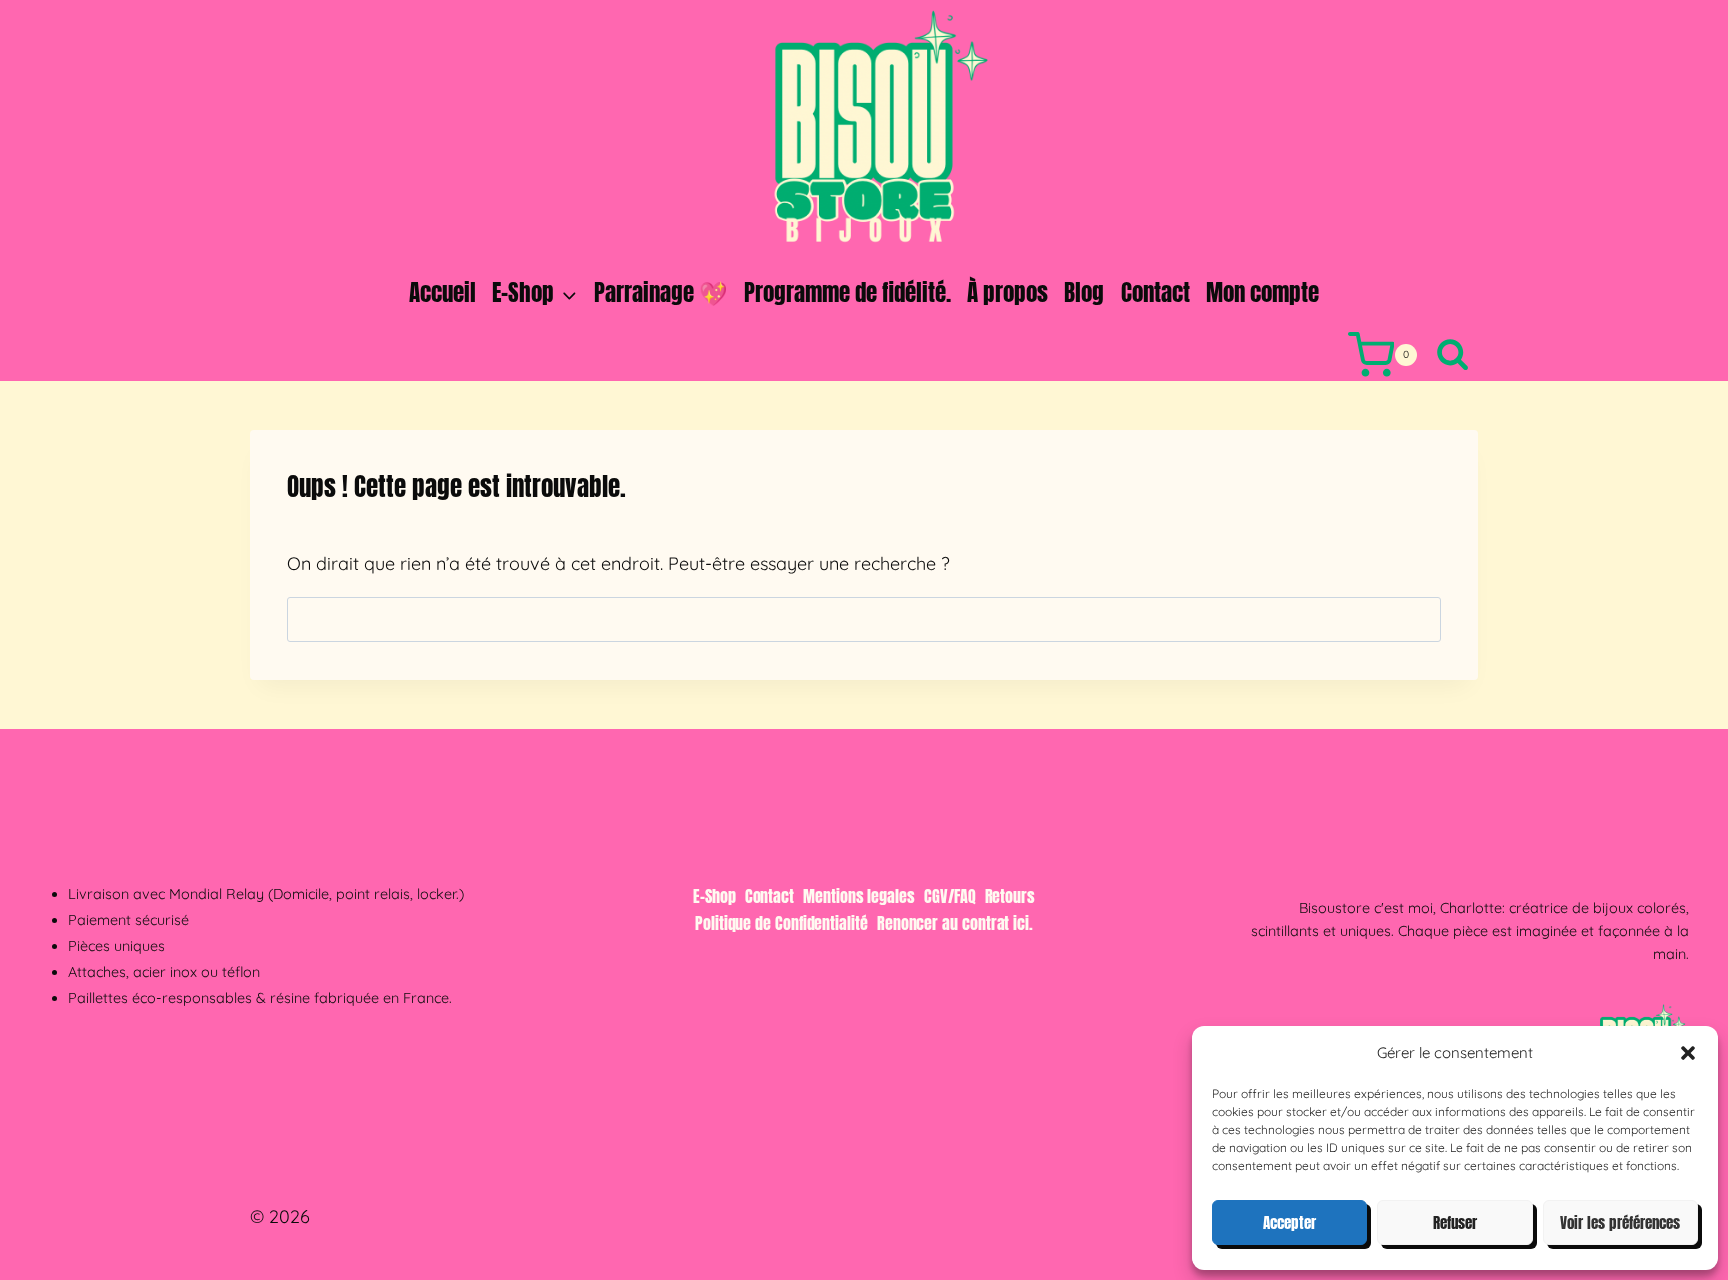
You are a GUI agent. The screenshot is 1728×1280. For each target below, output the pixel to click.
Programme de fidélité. (847, 292)
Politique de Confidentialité (781, 923)
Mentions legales (859, 896)
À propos (1007, 292)
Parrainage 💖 (661, 292)
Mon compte (1262, 292)
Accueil (442, 292)
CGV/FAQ (949, 896)
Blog (1084, 292)
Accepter (1289, 1222)
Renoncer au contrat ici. (955, 923)
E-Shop (714, 896)
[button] (1688, 1053)
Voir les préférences (1620, 1222)
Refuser (1455, 1222)
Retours (1010, 896)
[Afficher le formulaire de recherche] (1452, 355)
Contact (1155, 292)
